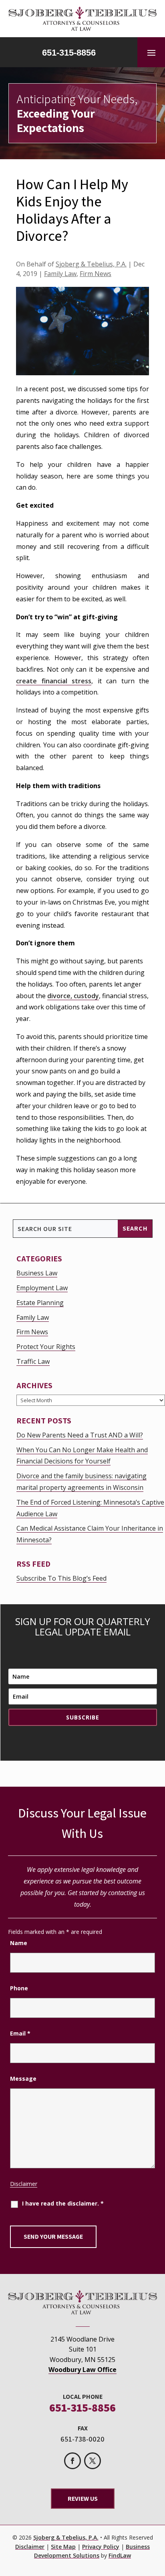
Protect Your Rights (46, 1347)
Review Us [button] (83, 2499)
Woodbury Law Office (82, 2370)
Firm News (96, 274)
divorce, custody (73, 996)
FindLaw (120, 2555)
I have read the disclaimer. (63, 2203)
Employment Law (42, 1288)
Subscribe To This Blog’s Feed (61, 1578)
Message (23, 2079)
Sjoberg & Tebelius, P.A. (91, 264)
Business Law (37, 1273)
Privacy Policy (101, 2547)
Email (20, 2033)
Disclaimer (24, 2184)
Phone (19, 1988)
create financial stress (54, 681)
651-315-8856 (69, 53)
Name (19, 1943)
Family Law (60, 274)
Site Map (63, 2547)
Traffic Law (33, 1361)
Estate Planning (40, 1303)
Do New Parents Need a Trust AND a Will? (80, 1435)
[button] (151, 52)
